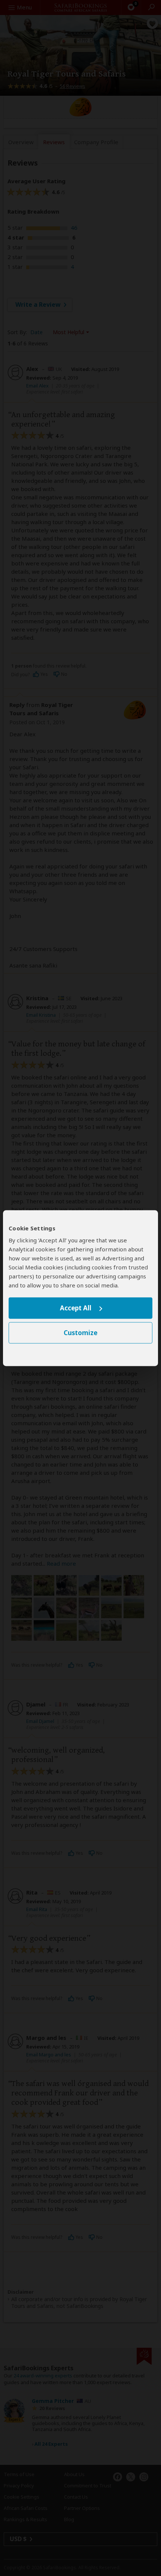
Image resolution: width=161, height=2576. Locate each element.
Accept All (76, 1308)
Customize (80, 1333)
